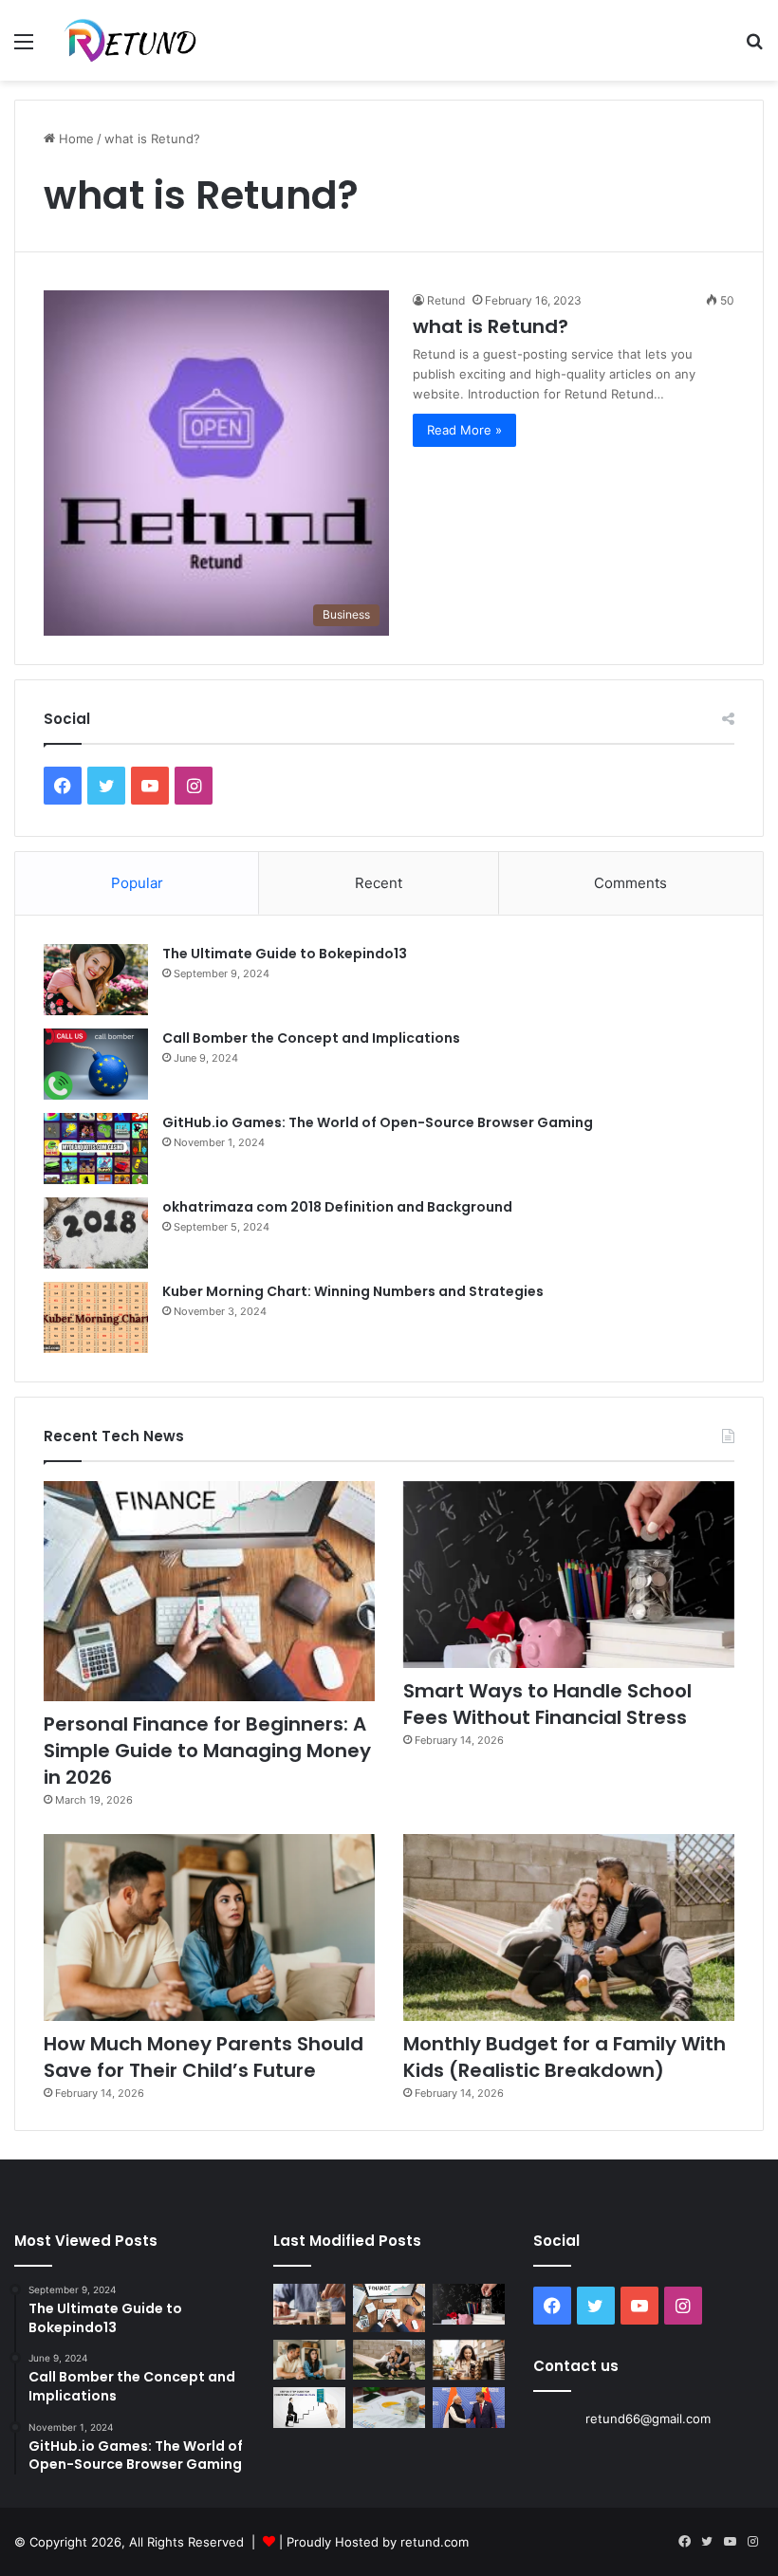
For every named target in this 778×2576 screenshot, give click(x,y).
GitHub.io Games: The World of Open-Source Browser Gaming (378, 1122)
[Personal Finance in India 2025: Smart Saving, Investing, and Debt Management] (389, 2408)
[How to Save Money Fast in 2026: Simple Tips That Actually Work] (309, 2304)
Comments (630, 883)
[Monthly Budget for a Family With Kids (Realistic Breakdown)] (569, 1927)
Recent (379, 883)
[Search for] (754, 48)
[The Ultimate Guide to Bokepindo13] (96, 980)
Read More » (464, 430)
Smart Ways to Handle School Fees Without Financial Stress (547, 1704)
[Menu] (24, 48)
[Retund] (143, 40)
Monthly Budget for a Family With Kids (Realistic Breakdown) (565, 2057)
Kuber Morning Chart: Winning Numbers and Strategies (353, 1291)
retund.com (435, 2542)
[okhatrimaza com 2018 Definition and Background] (96, 1233)
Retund (446, 300)
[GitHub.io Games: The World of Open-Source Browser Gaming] (96, 1149)
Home (74, 139)
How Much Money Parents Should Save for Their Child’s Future (204, 2057)
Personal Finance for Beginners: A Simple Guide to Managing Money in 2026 (207, 1751)
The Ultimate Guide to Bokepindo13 (285, 954)
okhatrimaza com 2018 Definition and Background (337, 1207)
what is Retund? (491, 326)
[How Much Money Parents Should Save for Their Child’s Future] (209, 1927)
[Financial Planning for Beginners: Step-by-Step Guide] (309, 2408)
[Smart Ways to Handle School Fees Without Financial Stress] (569, 1575)
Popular (137, 883)
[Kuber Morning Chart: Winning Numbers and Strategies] (96, 1317)
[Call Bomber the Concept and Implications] (96, 1064)
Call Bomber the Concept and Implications (311, 1038)
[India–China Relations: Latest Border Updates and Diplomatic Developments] (469, 2408)
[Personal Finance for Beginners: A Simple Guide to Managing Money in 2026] (209, 1592)
